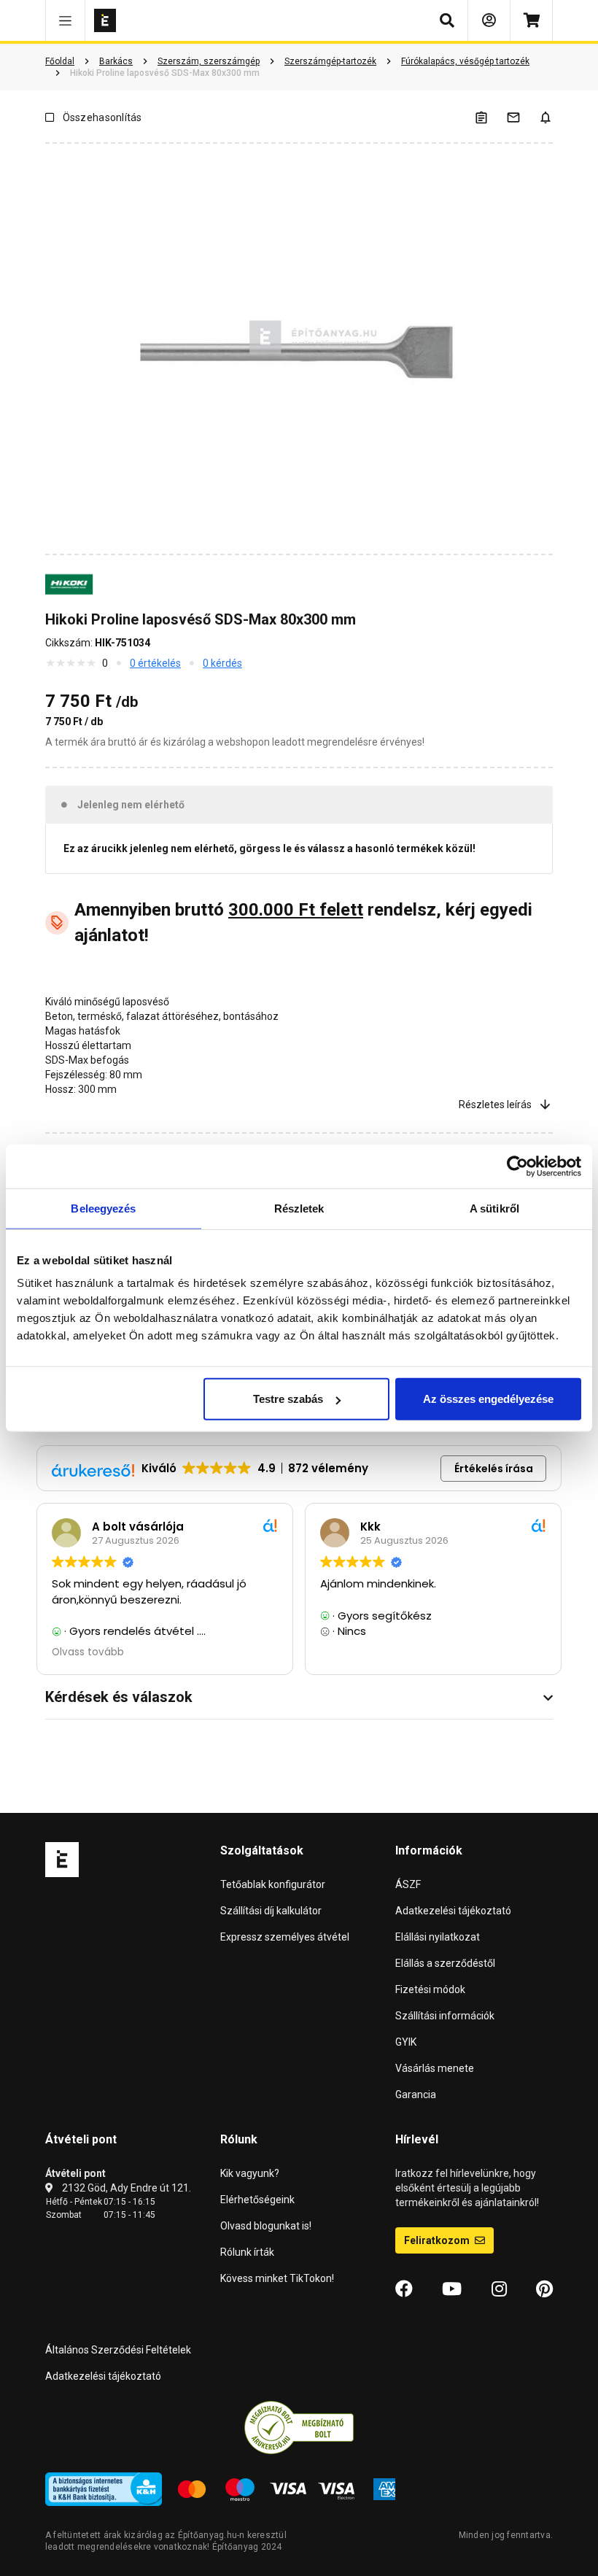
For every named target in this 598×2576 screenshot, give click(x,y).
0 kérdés (222, 663)
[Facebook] (404, 2289)
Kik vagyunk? (250, 2173)
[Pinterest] (544, 2289)
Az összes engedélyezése (488, 1399)
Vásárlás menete (435, 2068)
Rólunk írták (247, 2252)
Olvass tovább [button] (86, 1652)
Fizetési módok (430, 1989)
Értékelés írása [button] (494, 1469)
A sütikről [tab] (494, 1208)
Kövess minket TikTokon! (277, 2278)
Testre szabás (288, 1399)
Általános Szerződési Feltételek (118, 2350)
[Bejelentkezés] (489, 20)
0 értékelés (155, 663)
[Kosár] (531, 20)
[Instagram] (499, 2289)
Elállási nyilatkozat (438, 1937)
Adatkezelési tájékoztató (453, 1911)
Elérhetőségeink (257, 2200)
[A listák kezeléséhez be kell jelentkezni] (490, 117)
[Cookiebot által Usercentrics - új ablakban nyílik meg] (517, 1166)
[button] (65, 20)
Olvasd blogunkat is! (266, 2226)
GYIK (406, 2042)
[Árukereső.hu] (299, 2427)
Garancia (416, 2095)
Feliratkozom (438, 2240)
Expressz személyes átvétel (285, 1937)
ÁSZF (408, 1884)
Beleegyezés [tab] (103, 1208)
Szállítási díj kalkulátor (271, 1911)
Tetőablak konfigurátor (273, 1884)
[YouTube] (452, 2289)
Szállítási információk (445, 2016)
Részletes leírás (495, 1105)
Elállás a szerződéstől (445, 1963)
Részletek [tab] (299, 1208)
